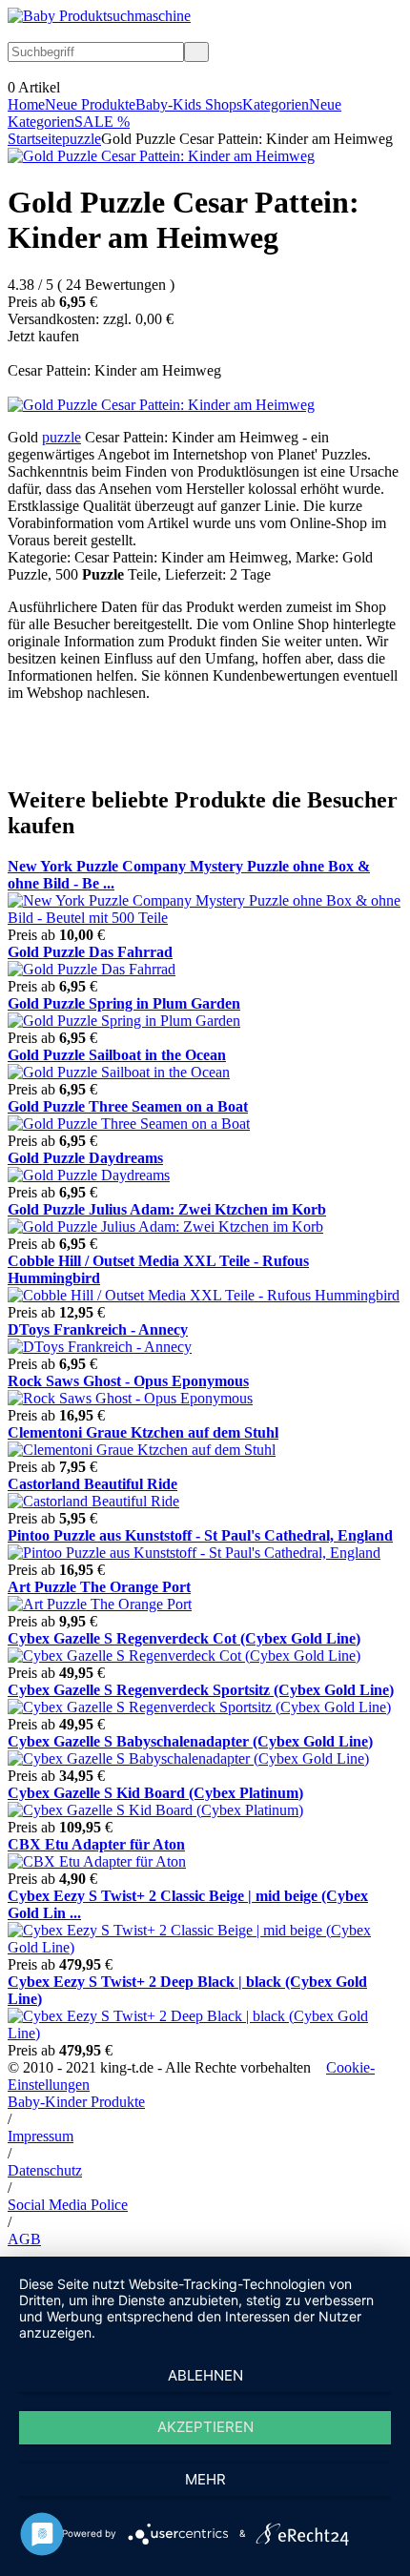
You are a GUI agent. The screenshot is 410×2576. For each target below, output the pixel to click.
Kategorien (276, 104)
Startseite (35, 139)
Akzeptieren (205, 2427)
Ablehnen (205, 2375)
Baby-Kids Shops (189, 104)
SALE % (102, 122)
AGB (24, 2239)
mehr (205, 2479)
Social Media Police (68, 2205)
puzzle (82, 139)
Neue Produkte (90, 104)
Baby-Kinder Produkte (76, 2102)
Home (26, 104)
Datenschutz (45, 2170)
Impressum (41, 2136)
